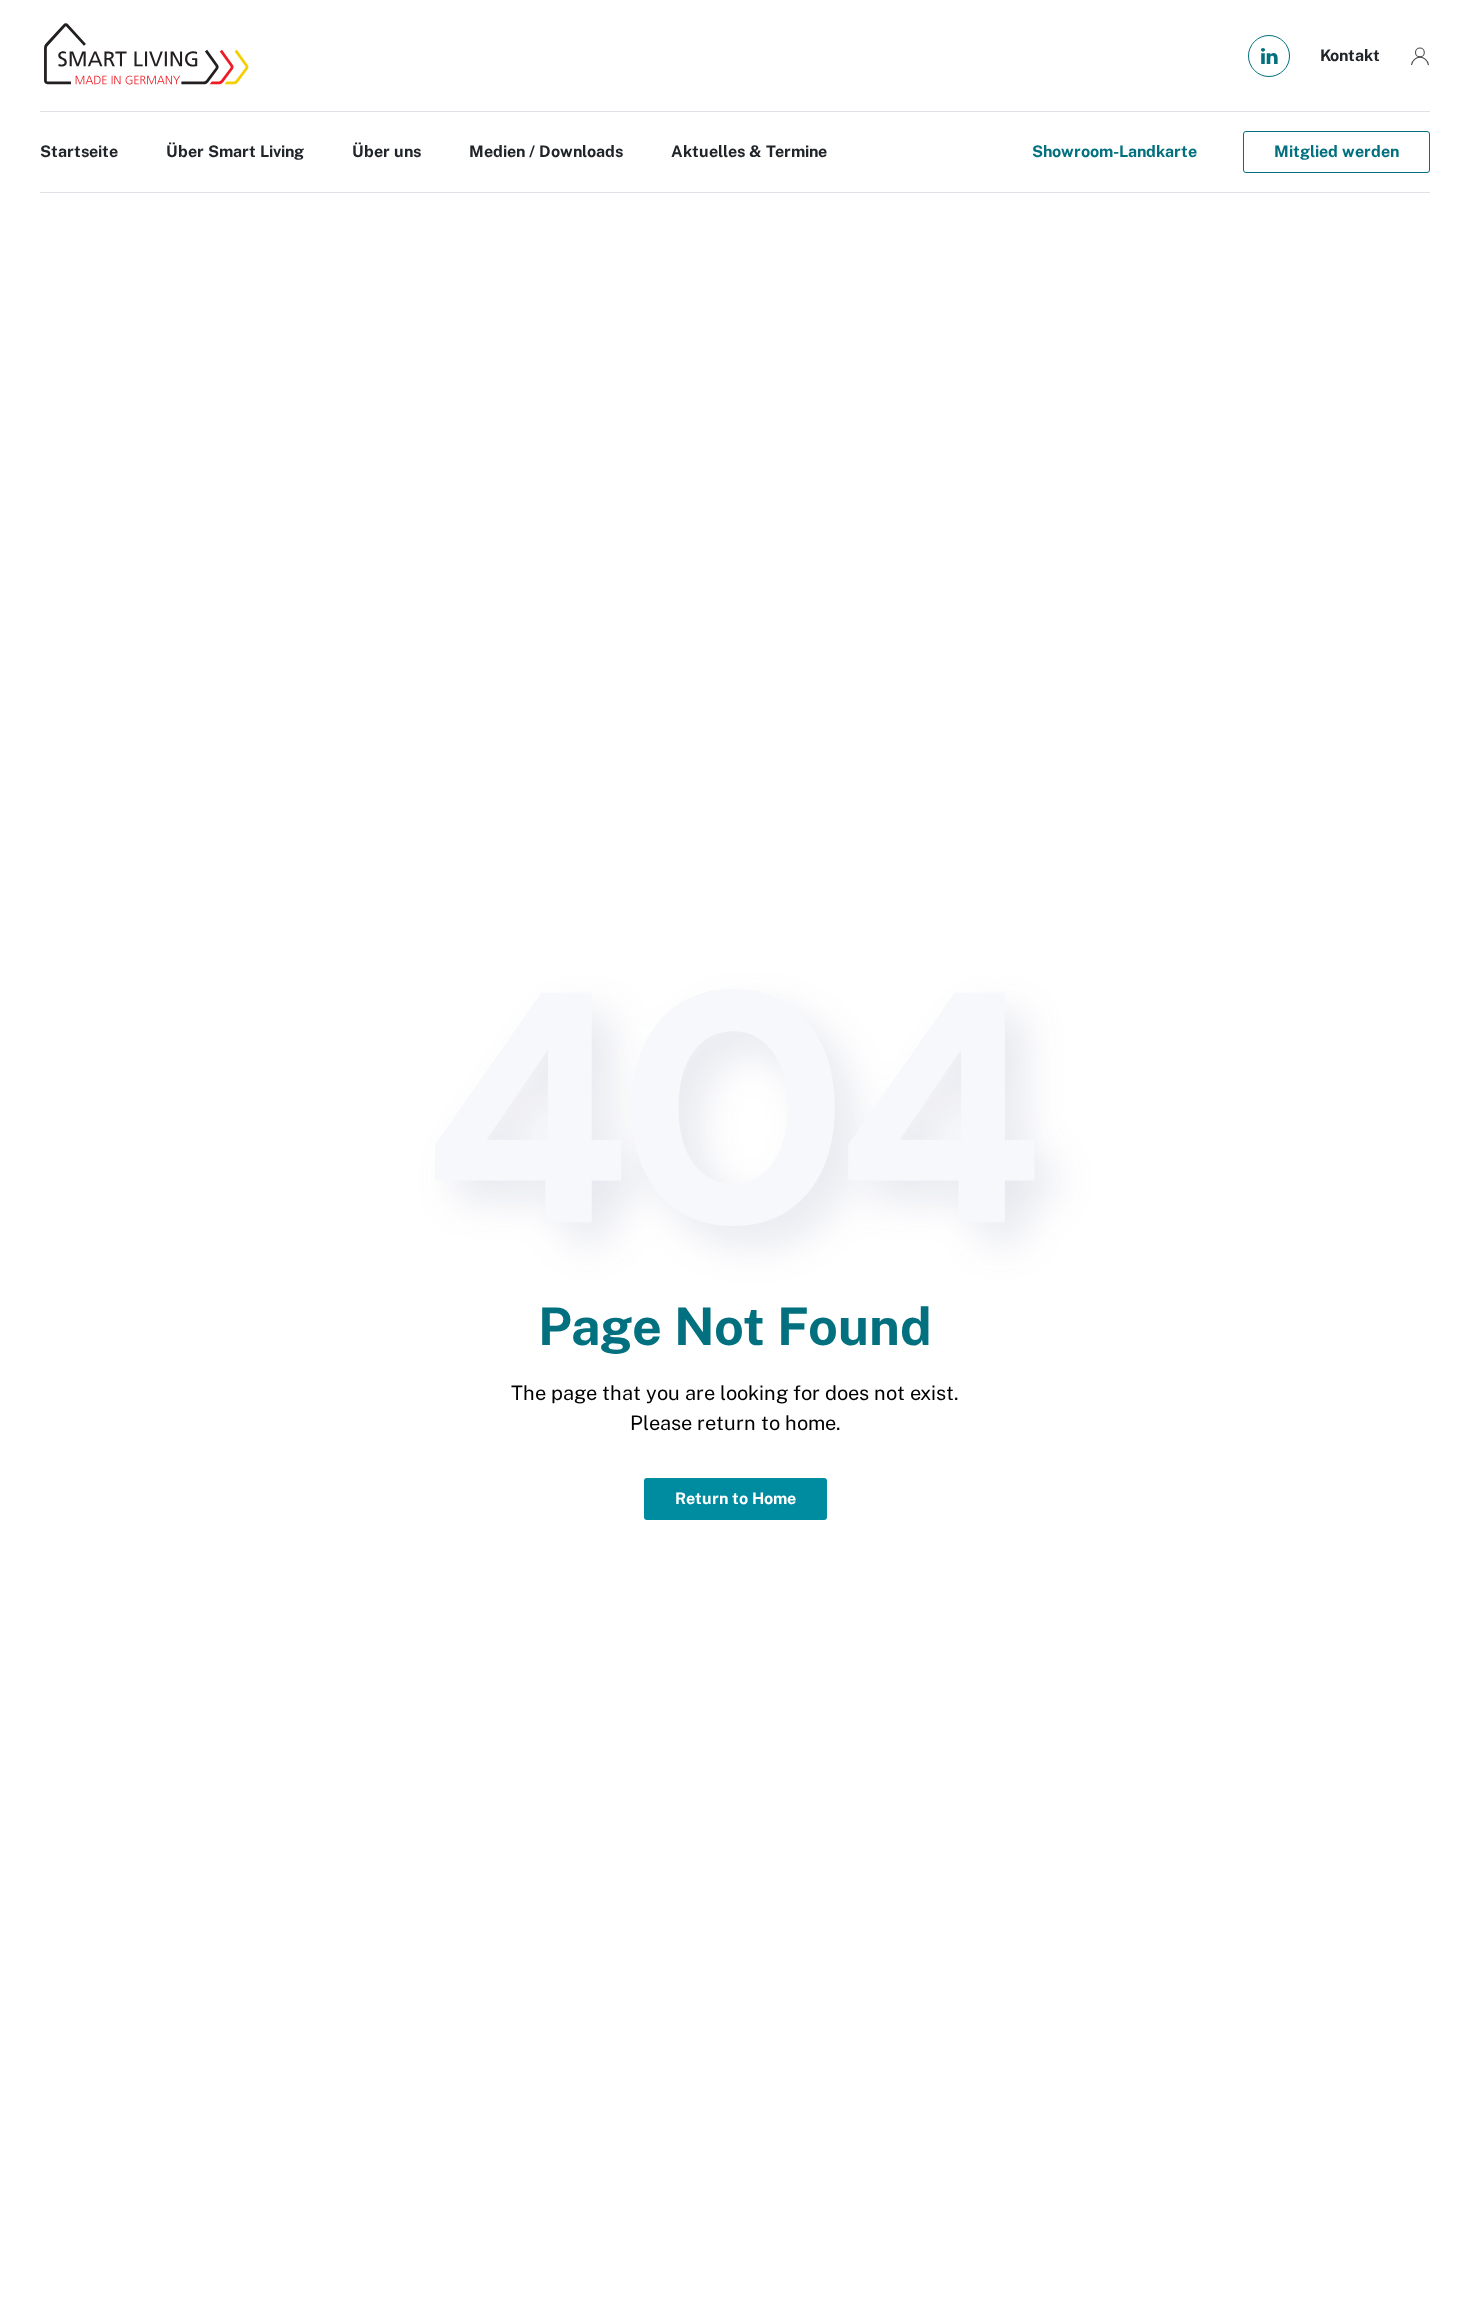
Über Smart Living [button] (235, 151)
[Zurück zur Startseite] (145, 55)
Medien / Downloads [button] (546, 151)
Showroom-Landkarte (1114, 151)
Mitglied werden (1336, 151)
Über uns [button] (386, 151)
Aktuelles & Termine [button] (749, 151)
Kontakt (1350, 55)
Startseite (79, 151)
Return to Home (735, 1498)
